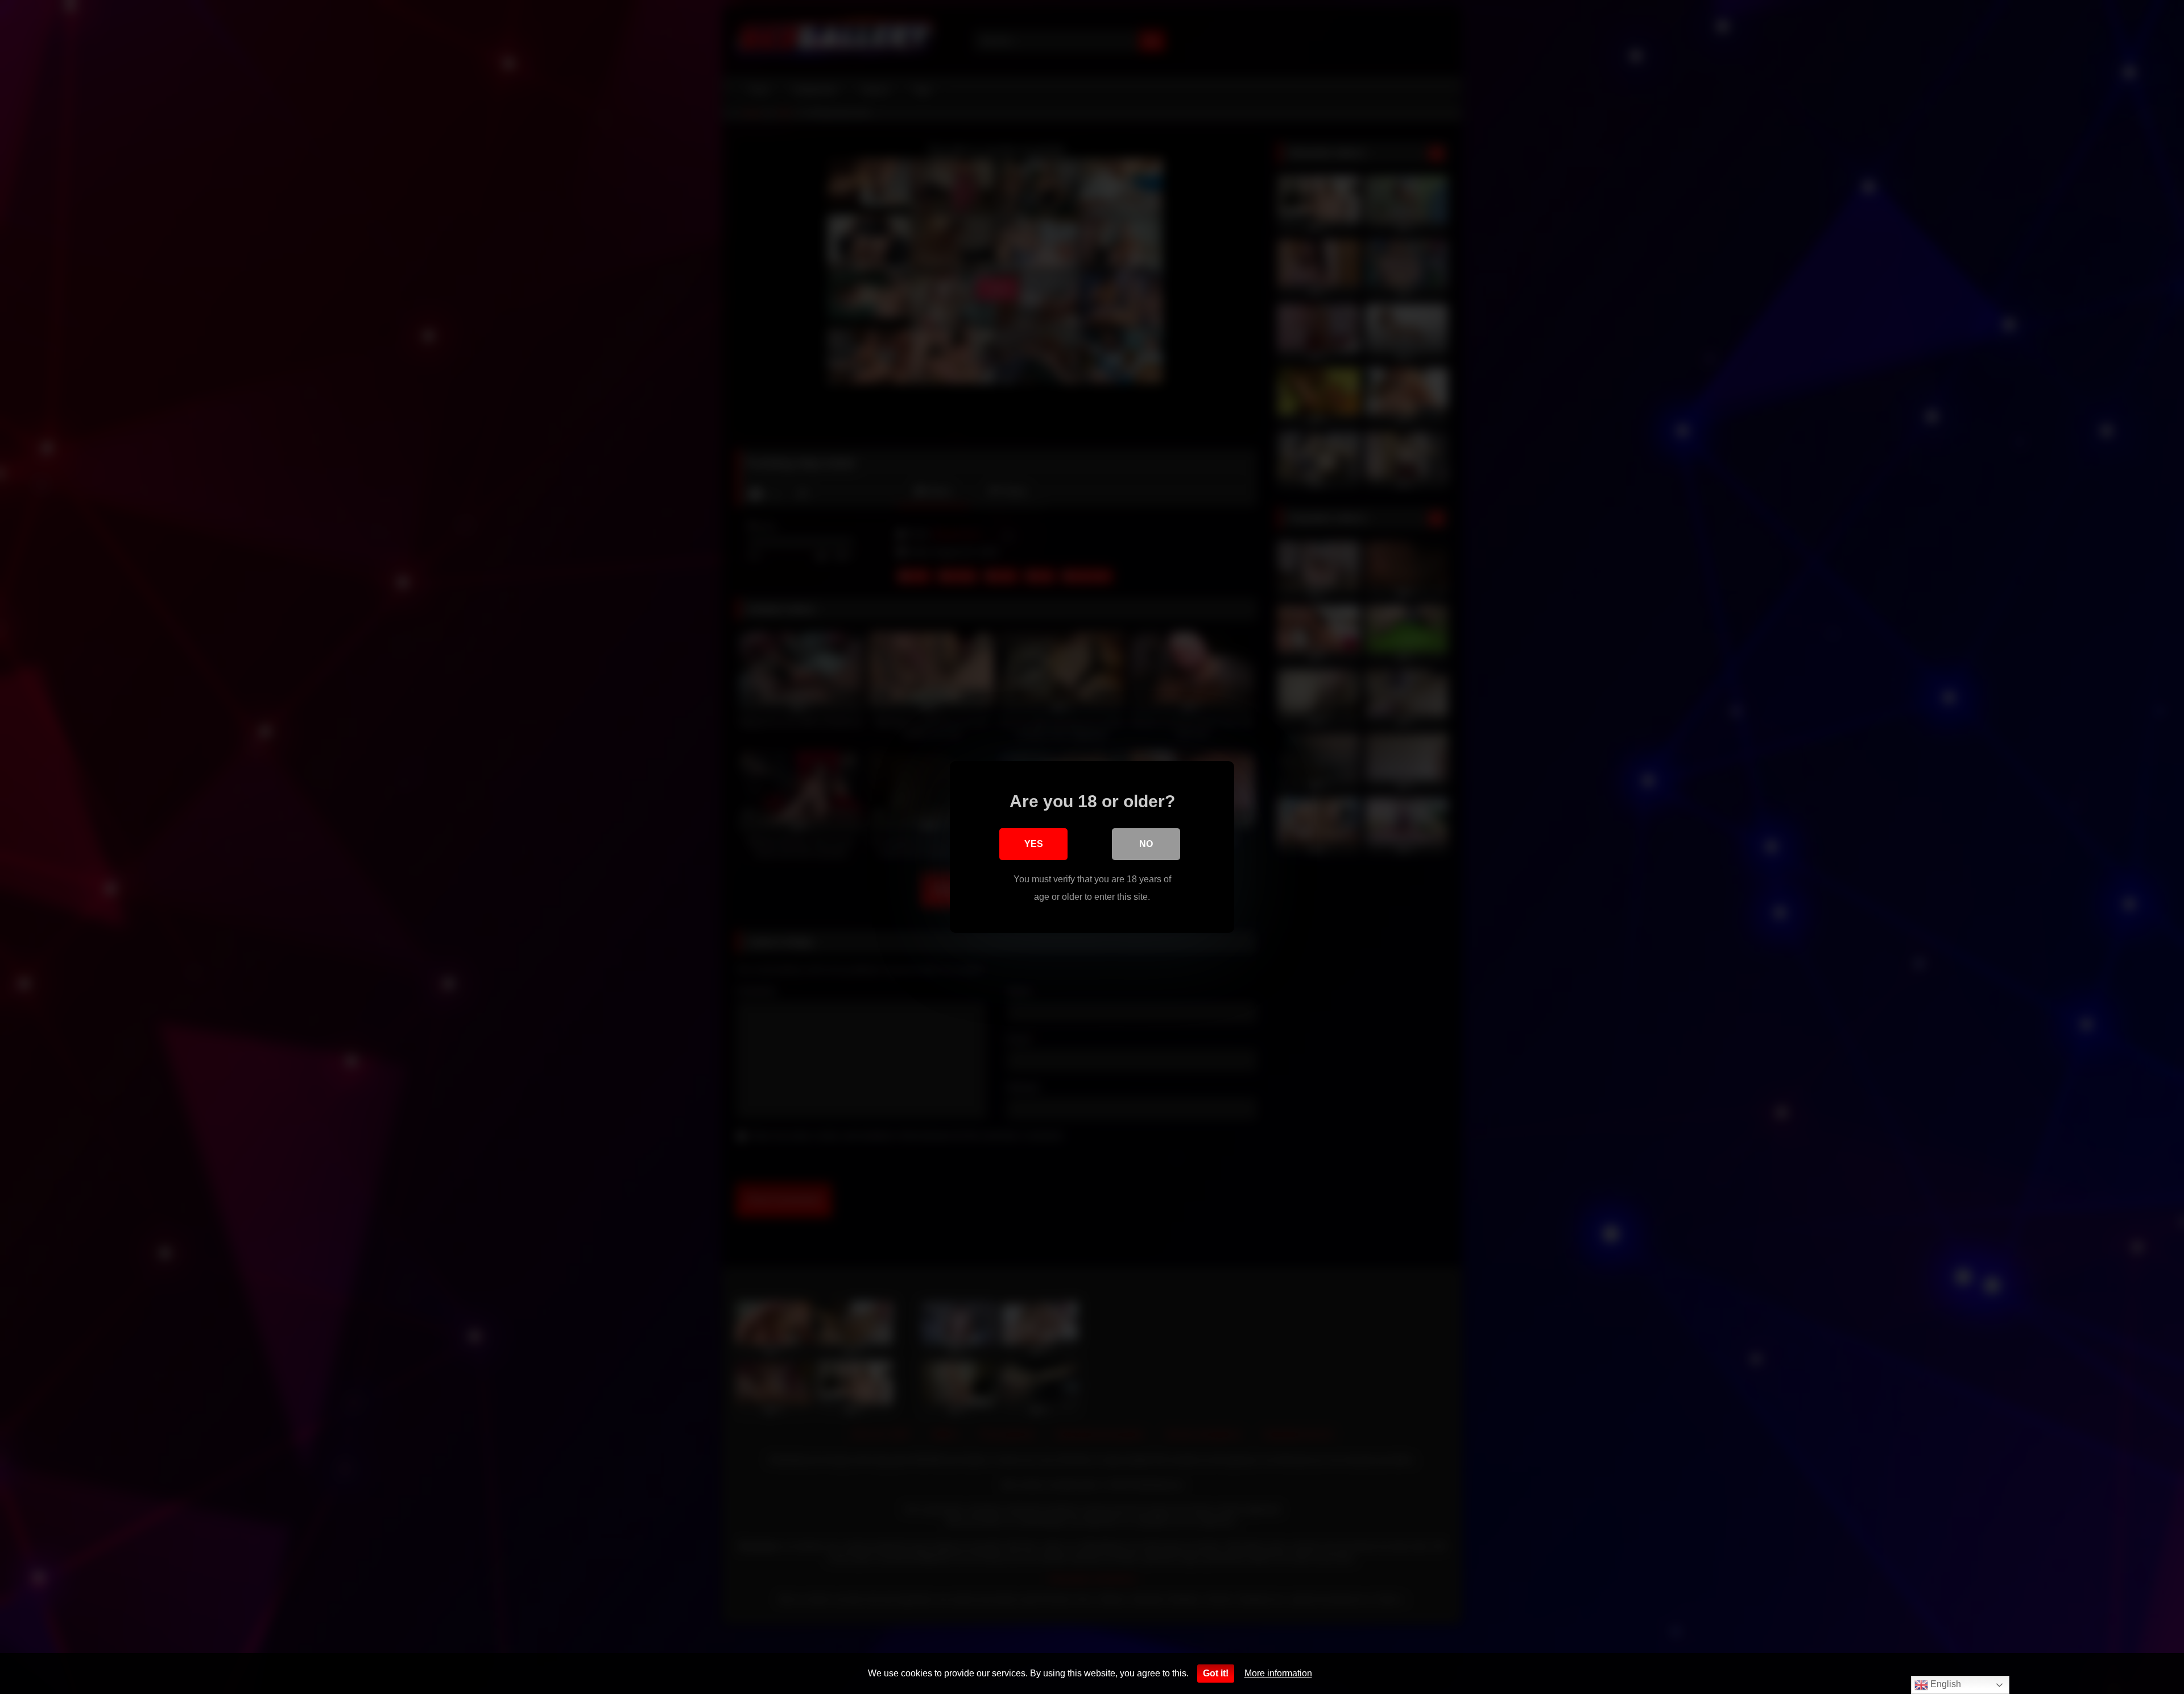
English (1945, 1684)
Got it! (1216, 1673)
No (1146, 844)
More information (1278, 1673)
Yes (1034, 844)
